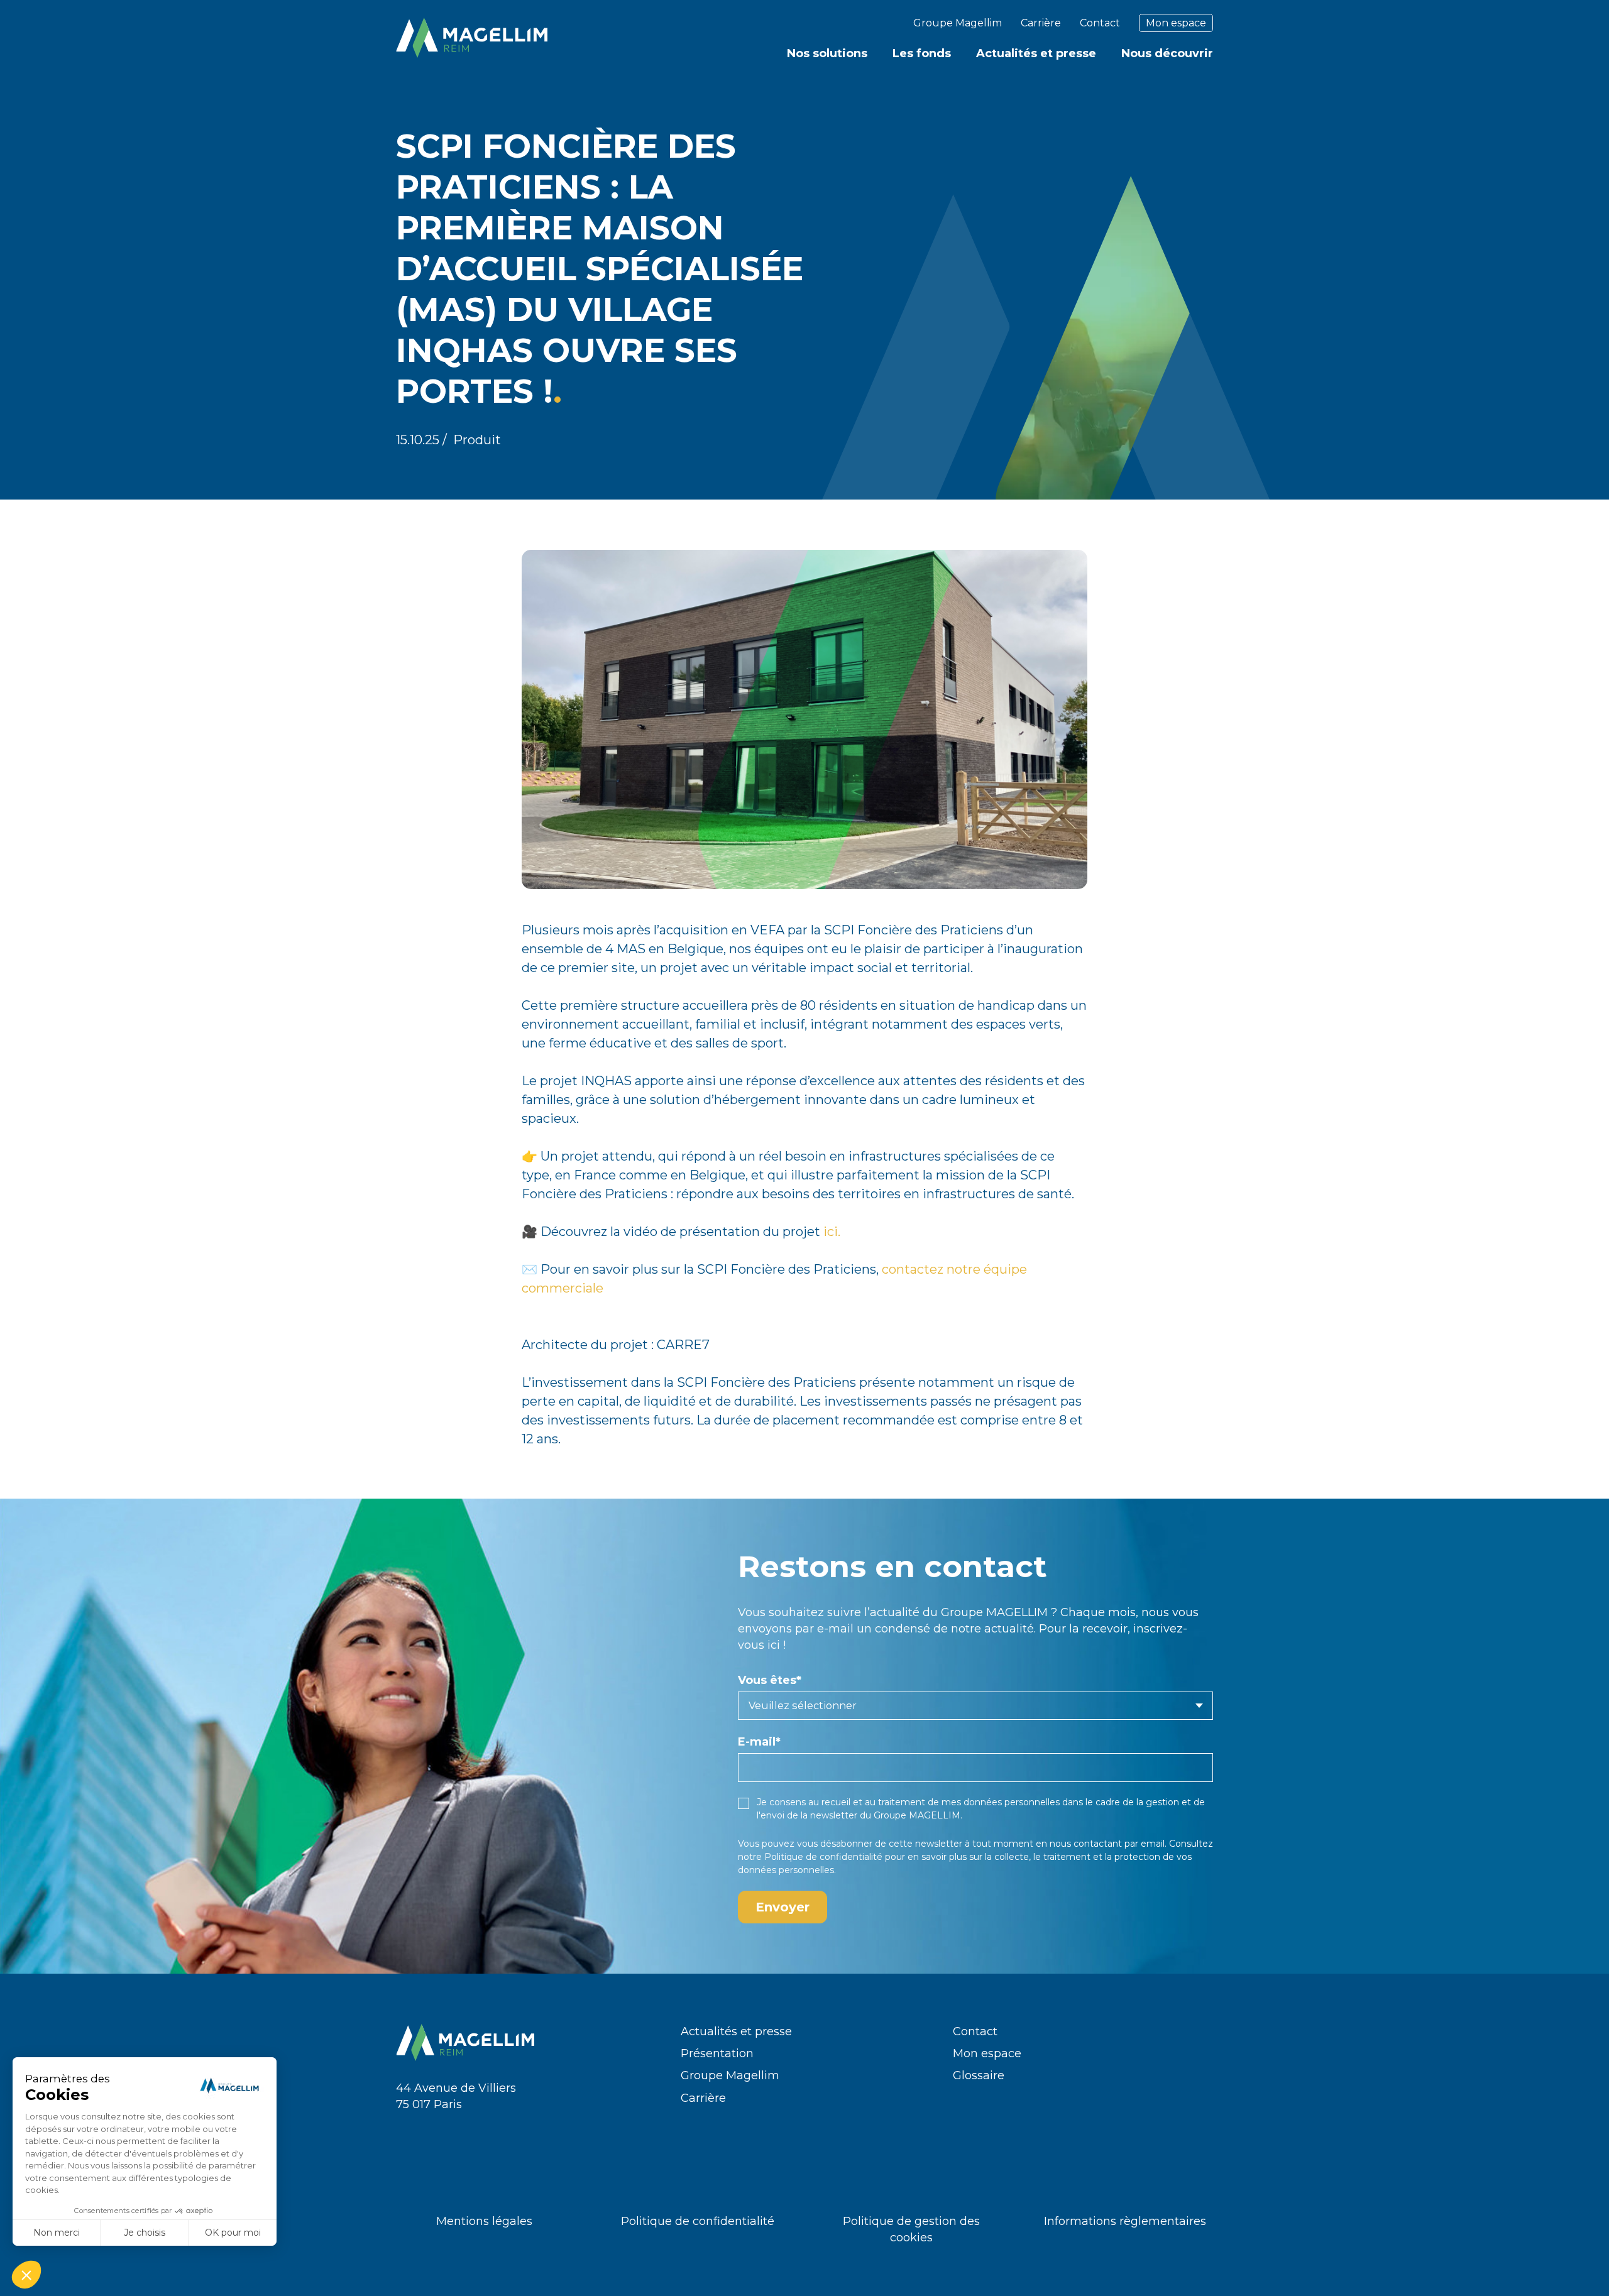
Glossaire (979, 2075)
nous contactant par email (1107, 1844)
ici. (832, 1232)
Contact (1100, 23)
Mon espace (1176, 23)
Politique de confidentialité (823, 1857)
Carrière (1041, 23)
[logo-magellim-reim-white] (472, 38)
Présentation (717, 2053)
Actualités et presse (736, 2031)
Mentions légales (484, 2221)
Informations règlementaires (1125, 2221)
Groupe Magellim (958, 23)
